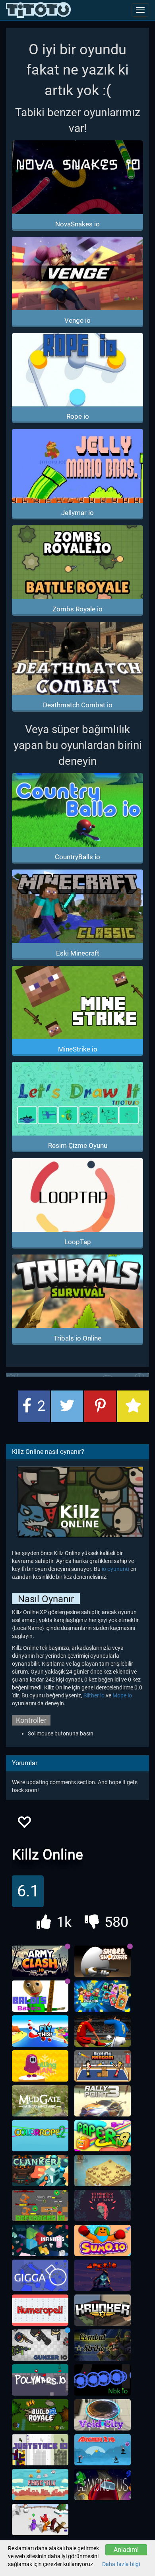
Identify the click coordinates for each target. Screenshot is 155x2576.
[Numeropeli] (40, 2310)
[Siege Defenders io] (40, 2206)
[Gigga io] (40, 2275)
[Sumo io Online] (103, 2241)
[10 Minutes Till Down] (103, 2206)
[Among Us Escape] (103, 2485)
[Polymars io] (40, 2380)
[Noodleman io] (40, 2520)
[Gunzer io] (40, 2345)
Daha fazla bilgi (121, 2564)
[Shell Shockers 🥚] (103, 1961)
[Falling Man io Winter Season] (40, 2066)
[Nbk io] (103, 2380)
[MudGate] (40, 2101)
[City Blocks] (103, 2171)
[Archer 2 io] (103, 2450)
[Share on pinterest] (100, 1406)
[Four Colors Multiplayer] (103, 1996)
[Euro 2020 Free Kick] (103, 2031)
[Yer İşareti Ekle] (133, 1406)
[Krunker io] (103, 2310)
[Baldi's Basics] (40, 1996)
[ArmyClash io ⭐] (40, 1961)
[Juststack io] (40, 2450)
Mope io (122, 1695)
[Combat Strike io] (103, 2345)
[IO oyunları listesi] (38, 10)
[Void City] (103, 2415)
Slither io (94, 1695)
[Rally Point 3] (103, 2101)
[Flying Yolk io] (40, 2485)
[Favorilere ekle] (24, 1824)
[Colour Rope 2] (40, 2136)
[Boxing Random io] (103, 2066)
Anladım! (126, 2550)
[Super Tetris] (40, 2241)
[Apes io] (103, 2275)
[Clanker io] (40, 2171)
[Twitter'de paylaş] (67, 1406)
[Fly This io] (40, 2031)
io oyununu (115, 1569)
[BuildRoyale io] (40, 2415)
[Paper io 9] (103, 2136)
